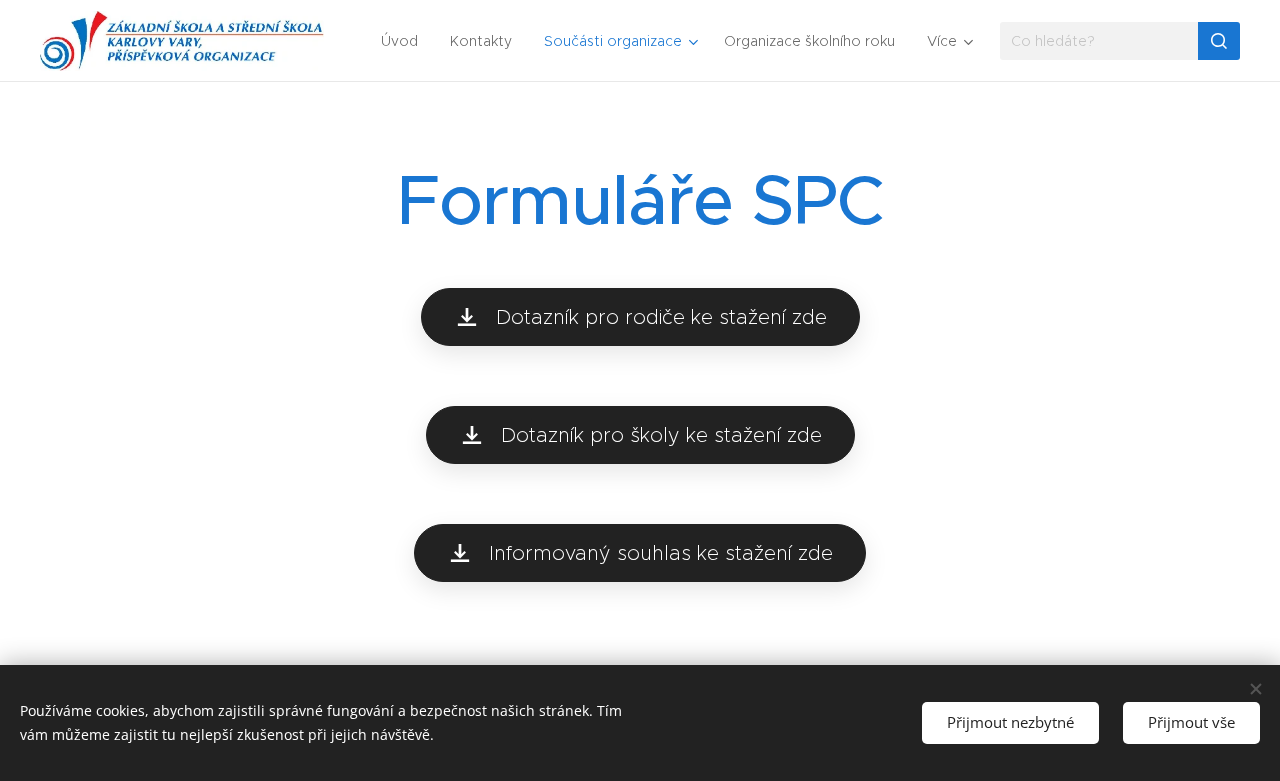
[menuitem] (405, 41)
